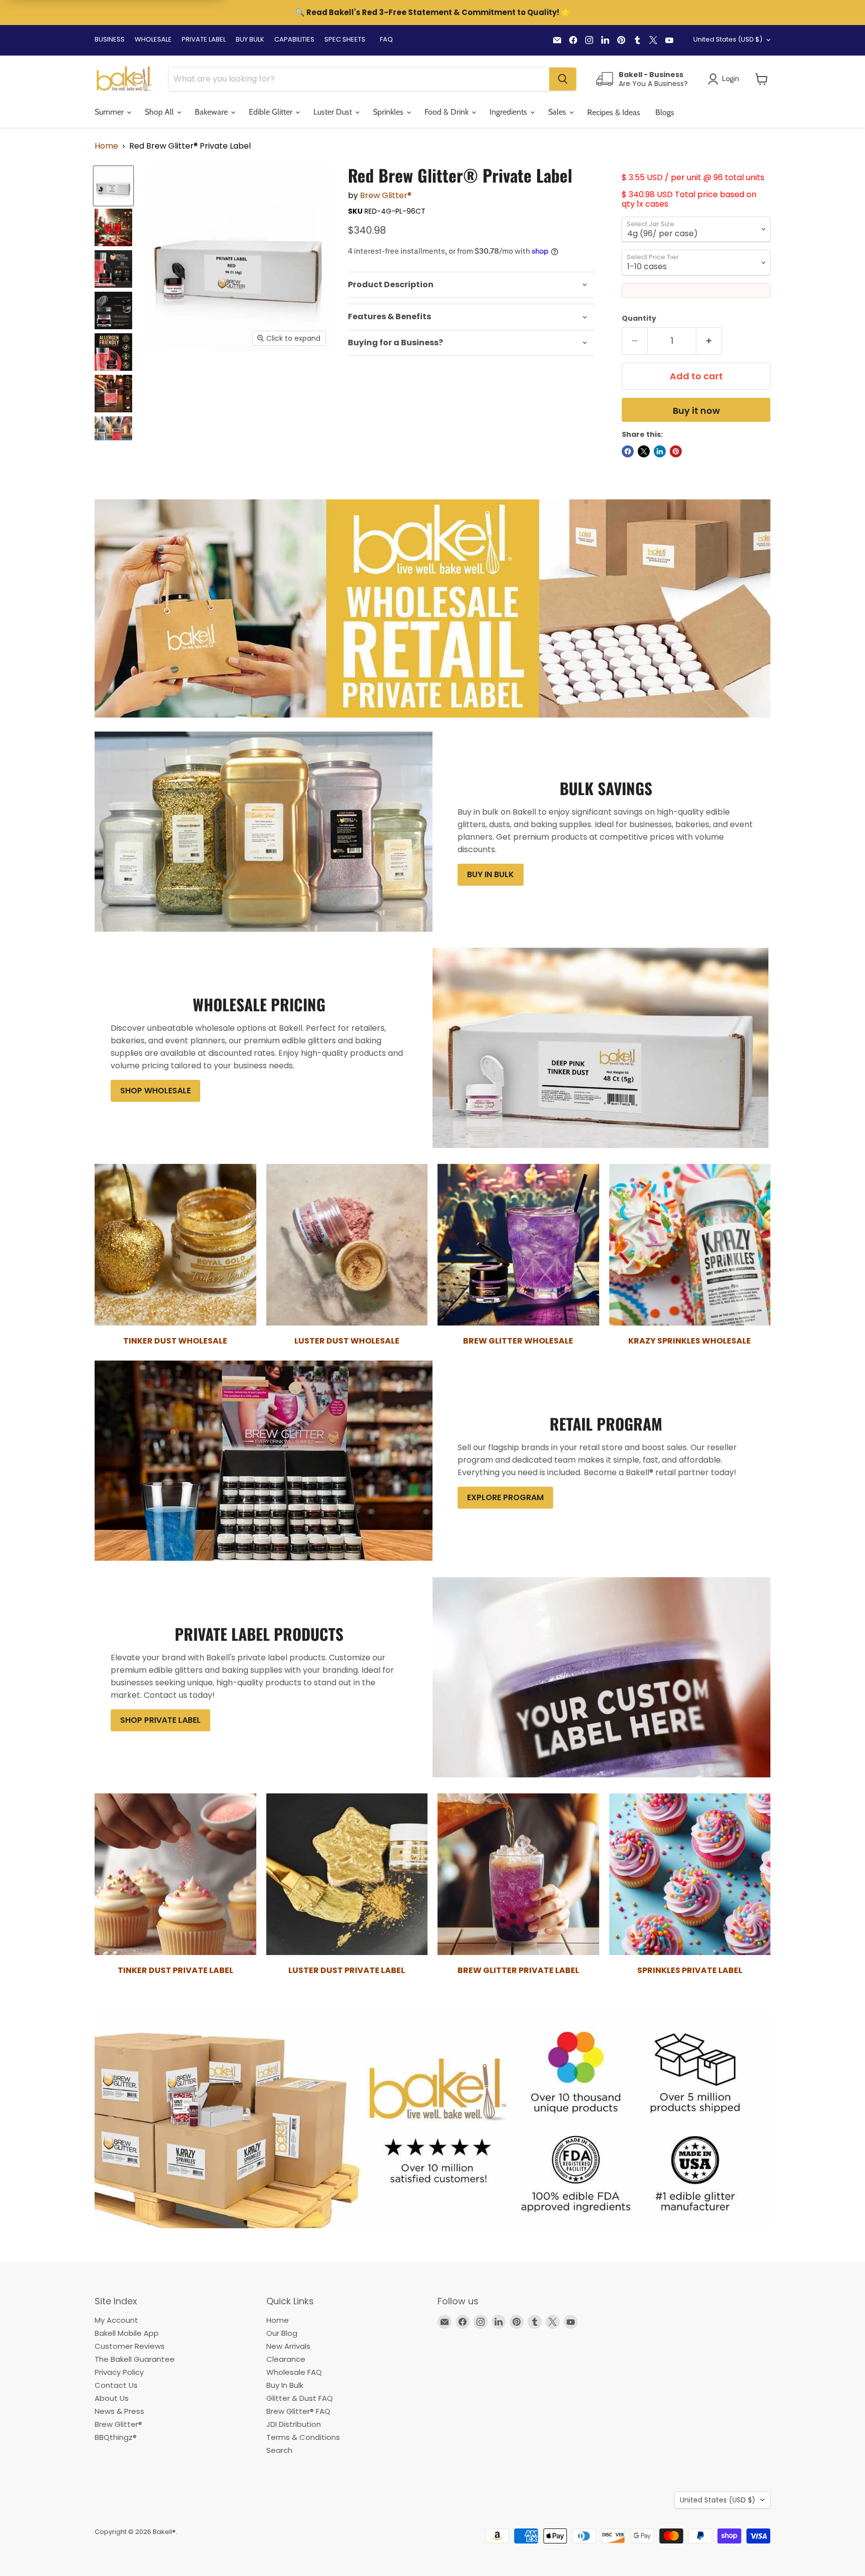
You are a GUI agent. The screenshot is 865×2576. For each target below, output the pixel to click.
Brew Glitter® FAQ (298, 2411)
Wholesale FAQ (294, 2372)
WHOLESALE (153, 39)
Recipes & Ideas (614, 112)
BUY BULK (250, 39)
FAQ (386, 39)
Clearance (286, 2359)
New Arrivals (288, 2346)
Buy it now (696, 411)
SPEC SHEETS (345, 39)
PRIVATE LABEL (204, 39)
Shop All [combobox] (160, 112)
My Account (116, 2320)
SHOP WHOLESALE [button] (155, 1091)
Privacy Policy (119, 2372)
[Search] (563, 79)
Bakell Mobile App (127, 2333)
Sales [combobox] (558, 112)
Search (279, 2450)
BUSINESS (110, 39)
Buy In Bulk (285, 2385)
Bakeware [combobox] (212, 112)
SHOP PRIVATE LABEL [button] (160, 1720)
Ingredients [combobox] (509, 112)
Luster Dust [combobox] (334, 112)
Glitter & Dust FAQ (300, 2398)
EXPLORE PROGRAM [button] (505, 1497)
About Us (112, 2398)
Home (106, 146)
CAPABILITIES (294, 39)
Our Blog (282, 2333)
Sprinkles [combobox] (389, 112)
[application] (471, 285)
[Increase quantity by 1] (709, 341)
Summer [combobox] (110, 112)
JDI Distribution (294, 2424)
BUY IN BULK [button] (491, 874)
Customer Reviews (130, 2346)
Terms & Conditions (303, 2437)
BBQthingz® (116, 2437)
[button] (762, 79)
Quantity (639, 318)
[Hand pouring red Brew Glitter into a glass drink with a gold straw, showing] (113, 394)
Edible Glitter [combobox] (272, 112)
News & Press (119, 2411)
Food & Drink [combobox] (448, 112)
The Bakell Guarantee (135, 2359)
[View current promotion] (432, 14)
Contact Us (116, 2385)
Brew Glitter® (386, 195)
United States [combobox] (728, 39)
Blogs (665, 112)
